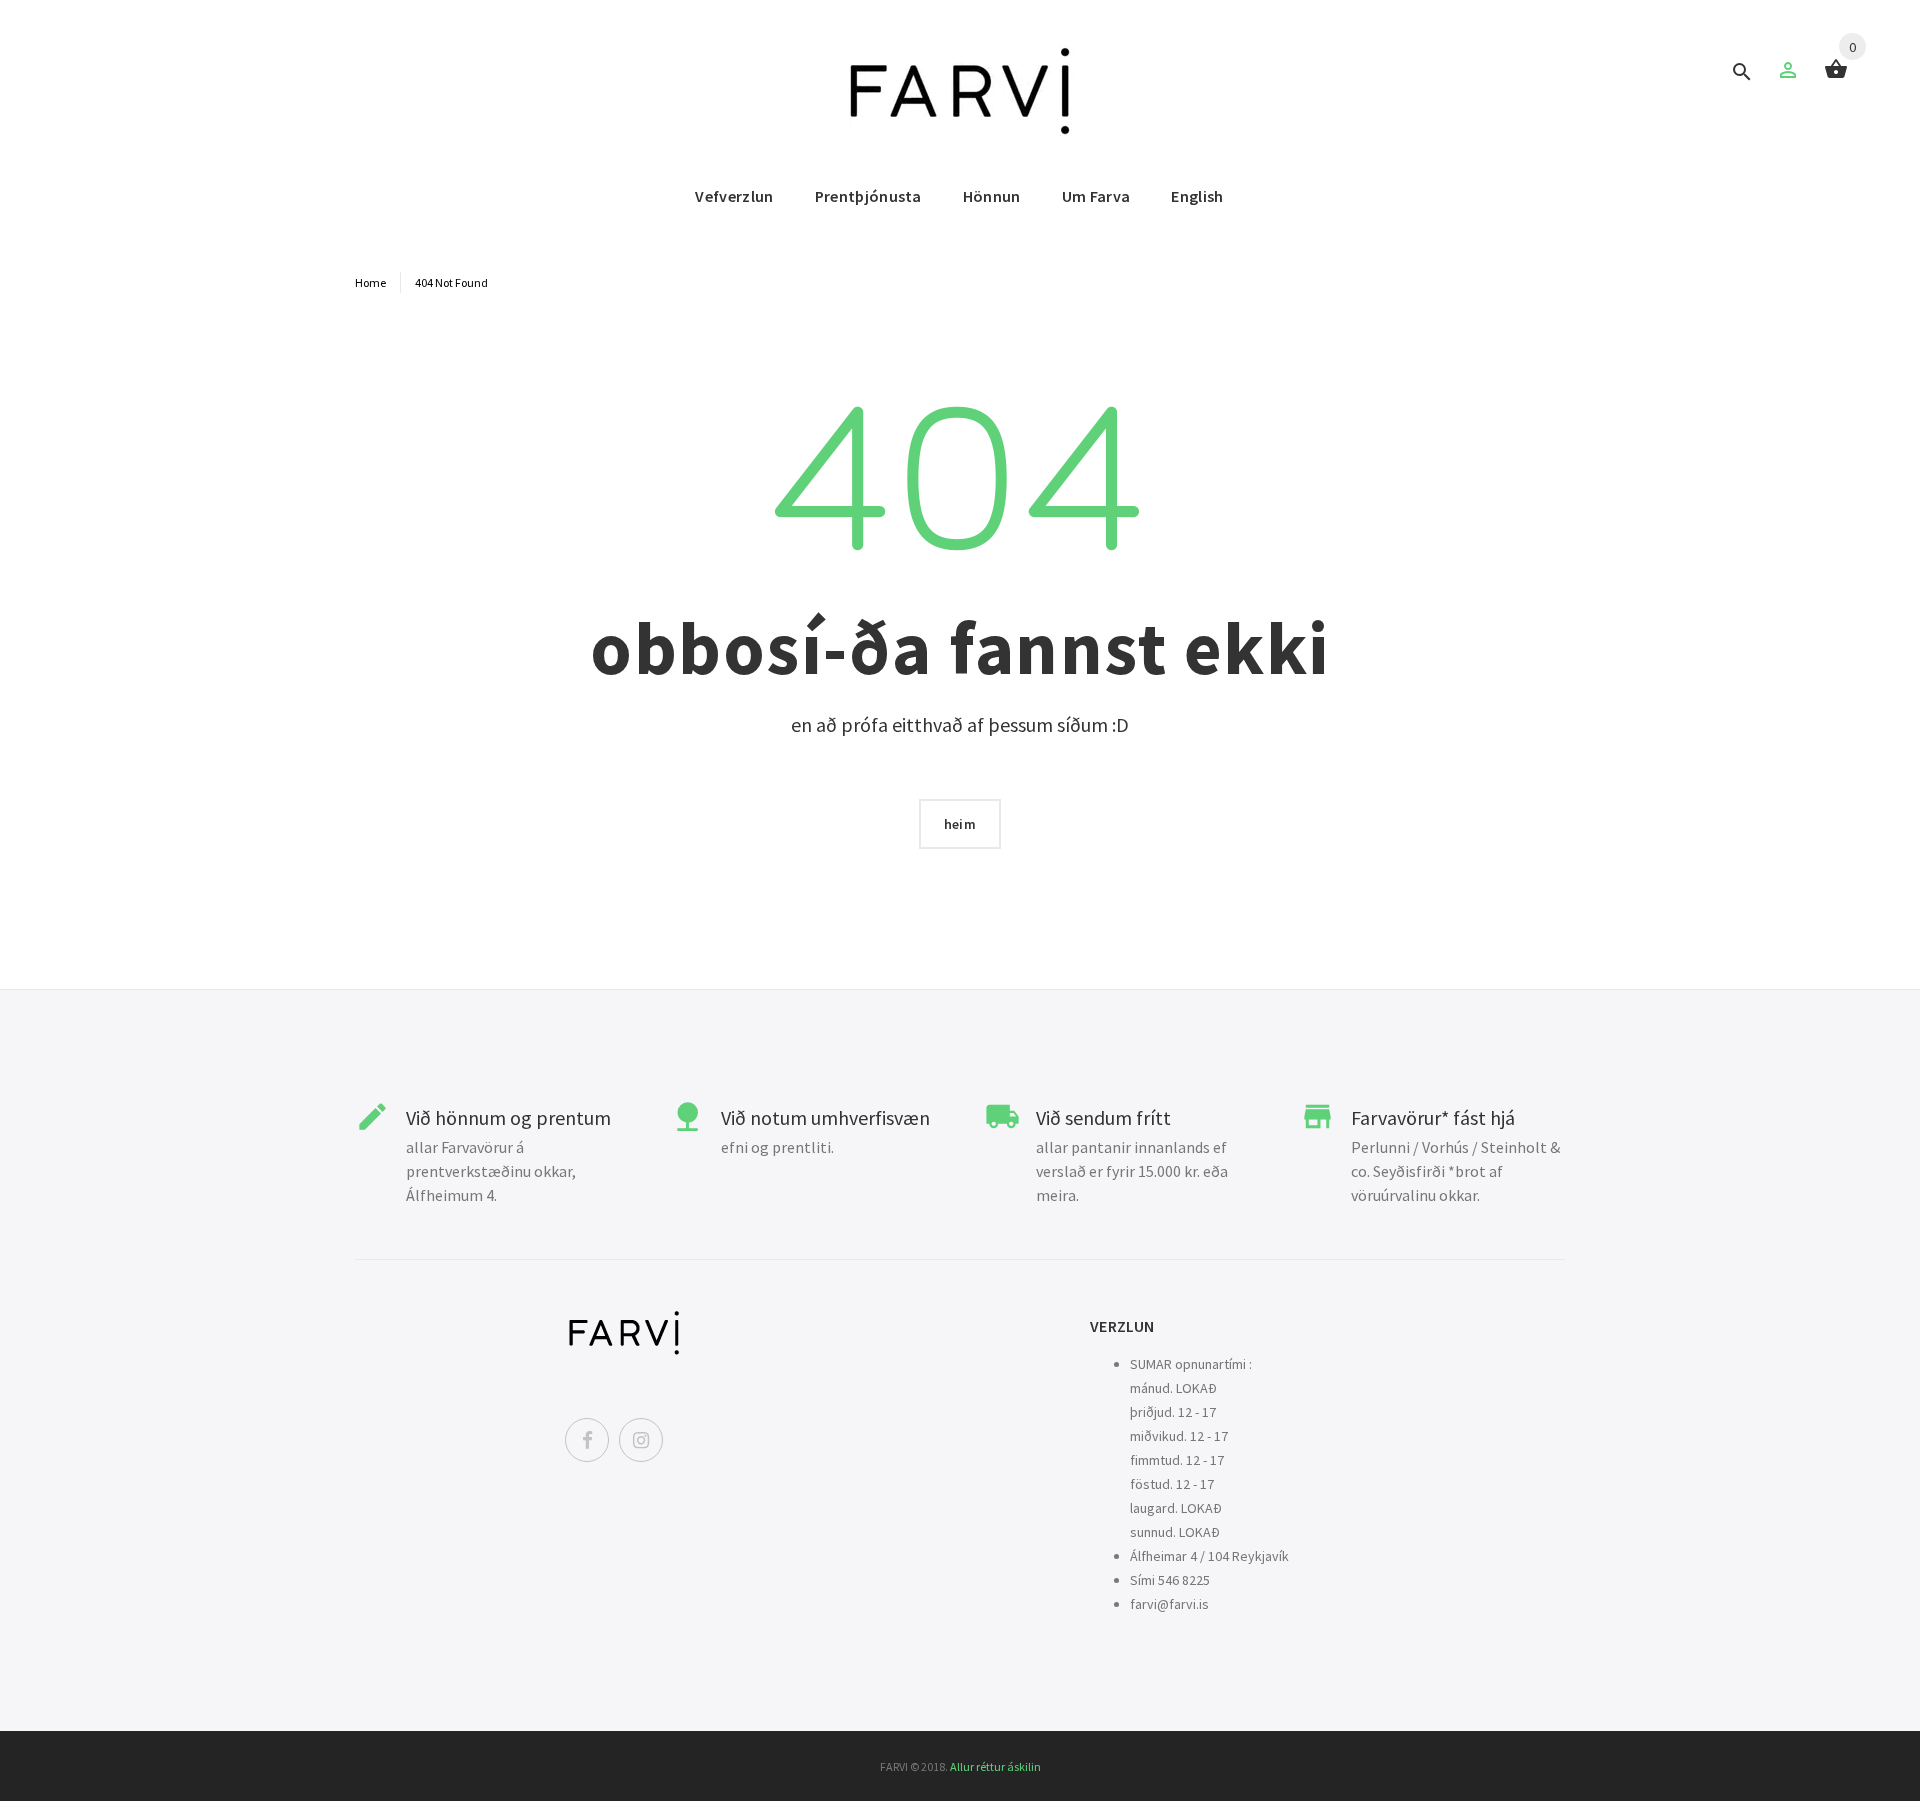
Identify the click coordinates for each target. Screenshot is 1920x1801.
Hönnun (992, 196)
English (1197, 196)
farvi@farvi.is (1169, 1604)
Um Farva (1096, 196)
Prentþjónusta (868, 196)
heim (960, 824)
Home (370, 282)
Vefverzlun (734, 196)
